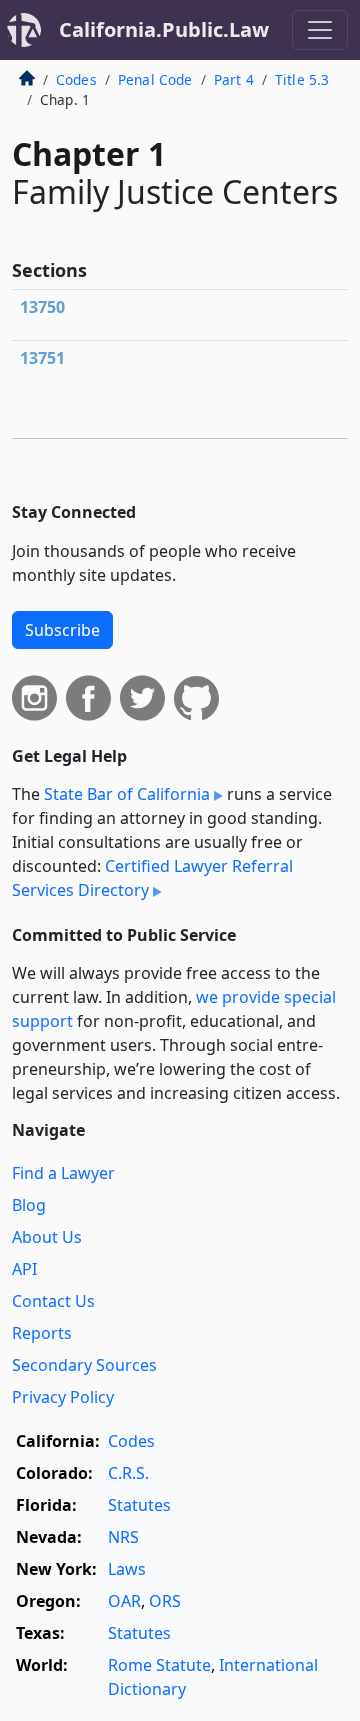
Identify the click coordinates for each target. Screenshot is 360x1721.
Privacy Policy (63, 1397)
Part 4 (234, 79)
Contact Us (53, 1301)
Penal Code (155, 79)
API (24, 1269)
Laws (127, 1569)
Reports (42, 1333)
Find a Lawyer (63, 1173)
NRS (123, 1537)
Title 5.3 (302, 79)
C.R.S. (128, 1473)
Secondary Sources (84, 1365)
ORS (165, 1601)
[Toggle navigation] (320, 30)
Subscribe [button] (62, 630)
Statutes (139, 1505)
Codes (76, 79)
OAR (124, 1601)
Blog (29, 1205)
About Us (47, 1237)
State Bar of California (127, 794)
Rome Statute (159, 1665)
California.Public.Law (164, 29)
